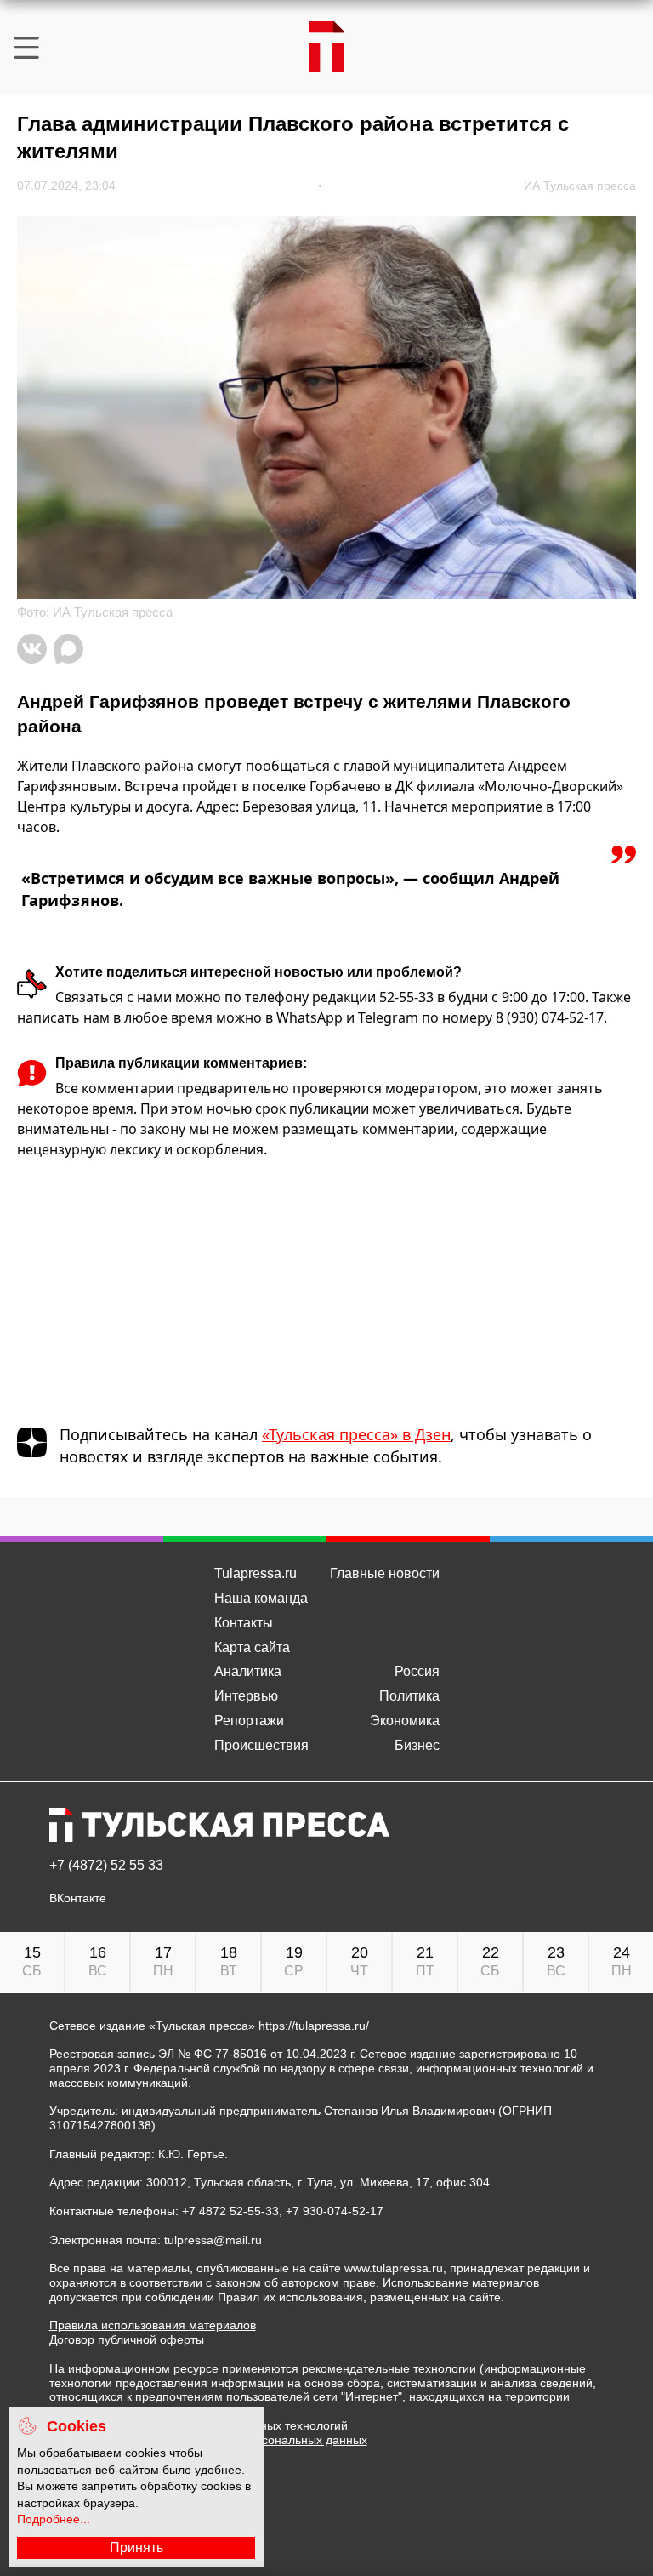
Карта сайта (252, 1647)
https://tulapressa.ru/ (314, 2026)
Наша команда (261, 1598)
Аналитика (248, 1671)
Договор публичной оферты (127, 2339)
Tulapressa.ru (256, 1573)
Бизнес (417, 1745)
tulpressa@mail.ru (213, 2240)
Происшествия (261, 1745)
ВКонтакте (78, 1898)
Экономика (405, 1721)
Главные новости (385, 1573)
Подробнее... (54, 2519)
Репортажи (249, 1721)
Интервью (246, 1696)
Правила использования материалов (153, 2325)
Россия (417, 1671)
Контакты (244, 1623)
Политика (409, 1696)
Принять (136, 2548)
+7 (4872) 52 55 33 (106, 1866)
